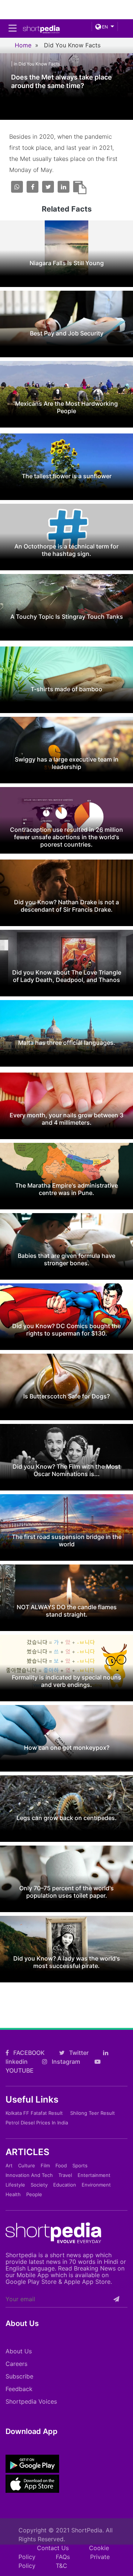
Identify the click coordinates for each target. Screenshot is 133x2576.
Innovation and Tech (29, 2175)
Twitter (78, 2053)
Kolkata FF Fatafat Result (34, 2113)
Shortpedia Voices (31, 2401)
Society (39, 2185)
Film (45, 2165)
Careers (16, 2364)
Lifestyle (15, 2185)
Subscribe (19, 2376)
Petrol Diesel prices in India (37, 2123)
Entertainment (94, 2175)
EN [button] (104, 27)
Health (13, 2194)
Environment (96, 2185)
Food (61, 2165)
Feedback (19, 2389)
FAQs (63, 2557)
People (34, 2194)
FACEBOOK (28, 2053)
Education (65, 2185)
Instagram (65, 2062)
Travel (65, 2175)
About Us (19, 2351)
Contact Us (53, 2548)
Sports (80, 2165)
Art (9, 2165)
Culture (27, 2165)
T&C (62, 2566)
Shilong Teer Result (93, 2113)
